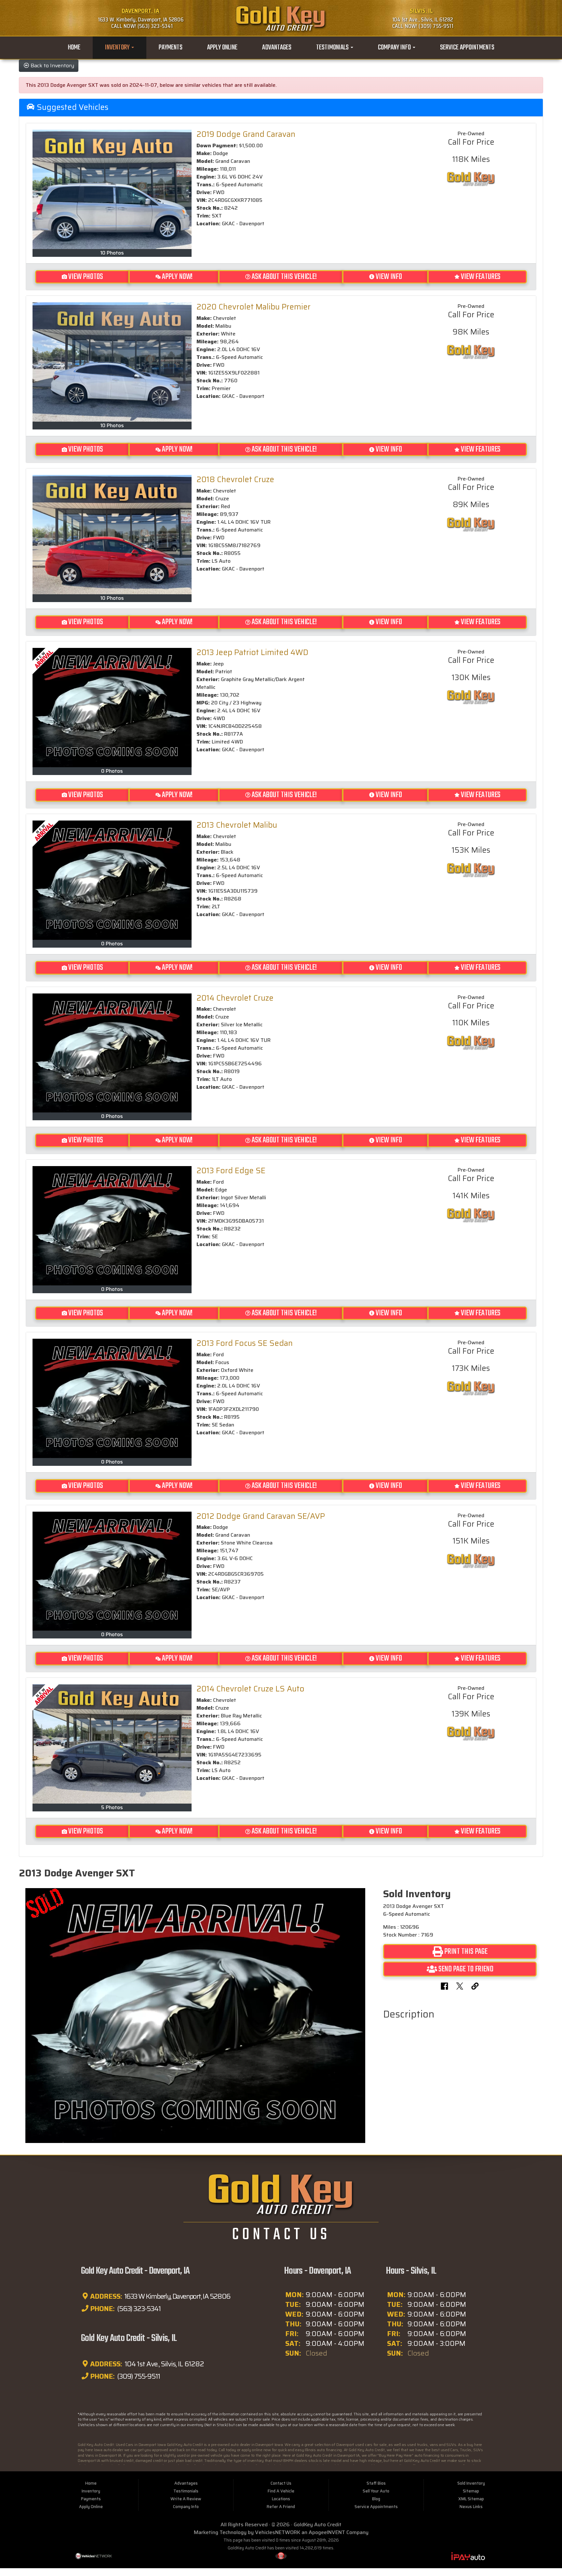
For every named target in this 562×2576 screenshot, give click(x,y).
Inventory (118, 48)
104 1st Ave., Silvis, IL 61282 (164, 2364)
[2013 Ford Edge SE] (112, 1226)
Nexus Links (471, 2507)
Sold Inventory (471, 2483)
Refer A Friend (281, 2507)
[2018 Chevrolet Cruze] (112, 535)
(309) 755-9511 (138, 2376)
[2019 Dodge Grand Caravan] (112, 189)
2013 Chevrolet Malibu (237, 825)
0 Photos (112, 771)
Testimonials (333, 48)
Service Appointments (467, 48)
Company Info (395, 48)
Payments (171, 48)
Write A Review (186, 2499)
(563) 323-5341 (138, 2309)
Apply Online (222, 48)
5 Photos (112, 1807)
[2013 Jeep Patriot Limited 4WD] (112, 708)
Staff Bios (376, 2483)
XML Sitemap (471, 2499)
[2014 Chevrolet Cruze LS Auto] (112, 1744)
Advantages (277, 48)
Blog (376, 2499)
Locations (281, 2499)
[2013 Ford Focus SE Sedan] (112, 1398)
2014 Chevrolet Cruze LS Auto (250, 1689)
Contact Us (281, 2483)
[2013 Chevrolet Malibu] (112, 880)
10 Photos (112, 253)
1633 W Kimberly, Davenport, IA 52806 (177, 2296)
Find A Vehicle (281, 2491)
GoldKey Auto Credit (318, 2524)
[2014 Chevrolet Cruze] (112, 1053)
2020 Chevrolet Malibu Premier (254, 307)
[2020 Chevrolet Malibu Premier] (112, 362)
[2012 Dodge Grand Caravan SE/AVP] (112, 1571)
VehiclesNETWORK (278, 2532)
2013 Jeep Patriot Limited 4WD (252, 652)
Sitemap (471, 2491)
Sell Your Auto (376, 2491)
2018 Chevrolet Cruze (235, 480)
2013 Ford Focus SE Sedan (245, 1343)
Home (74, 48)
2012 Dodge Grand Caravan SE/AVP (261, 1516)
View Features (481, 277)
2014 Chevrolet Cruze (235, 998)
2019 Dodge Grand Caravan (246, 134)
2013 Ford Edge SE (231, 1171)
